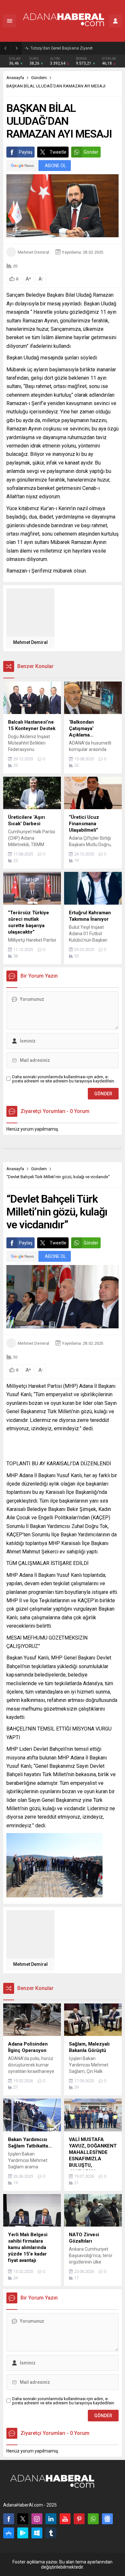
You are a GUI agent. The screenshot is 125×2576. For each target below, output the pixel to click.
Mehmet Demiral (33, 252)
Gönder (91, 152)
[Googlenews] (107, 2519)
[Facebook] (9, 2519)
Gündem (39, 78)
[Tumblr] (51, 2533)
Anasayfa (15, 78)
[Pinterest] (79, 2519)
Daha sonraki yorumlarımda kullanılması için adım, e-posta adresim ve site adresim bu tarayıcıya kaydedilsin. (64, 1079)
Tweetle (58, 152)
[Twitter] (23, 2519)
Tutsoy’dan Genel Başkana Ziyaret (62, 48)
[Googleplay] (23, 2533)
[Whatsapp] (93, 2519)
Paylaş (26, 152)
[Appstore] (9, 2533)
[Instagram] (37, 2519)
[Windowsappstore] (37, 2533)
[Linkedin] (51, 2519)
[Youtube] (65, 2519)
